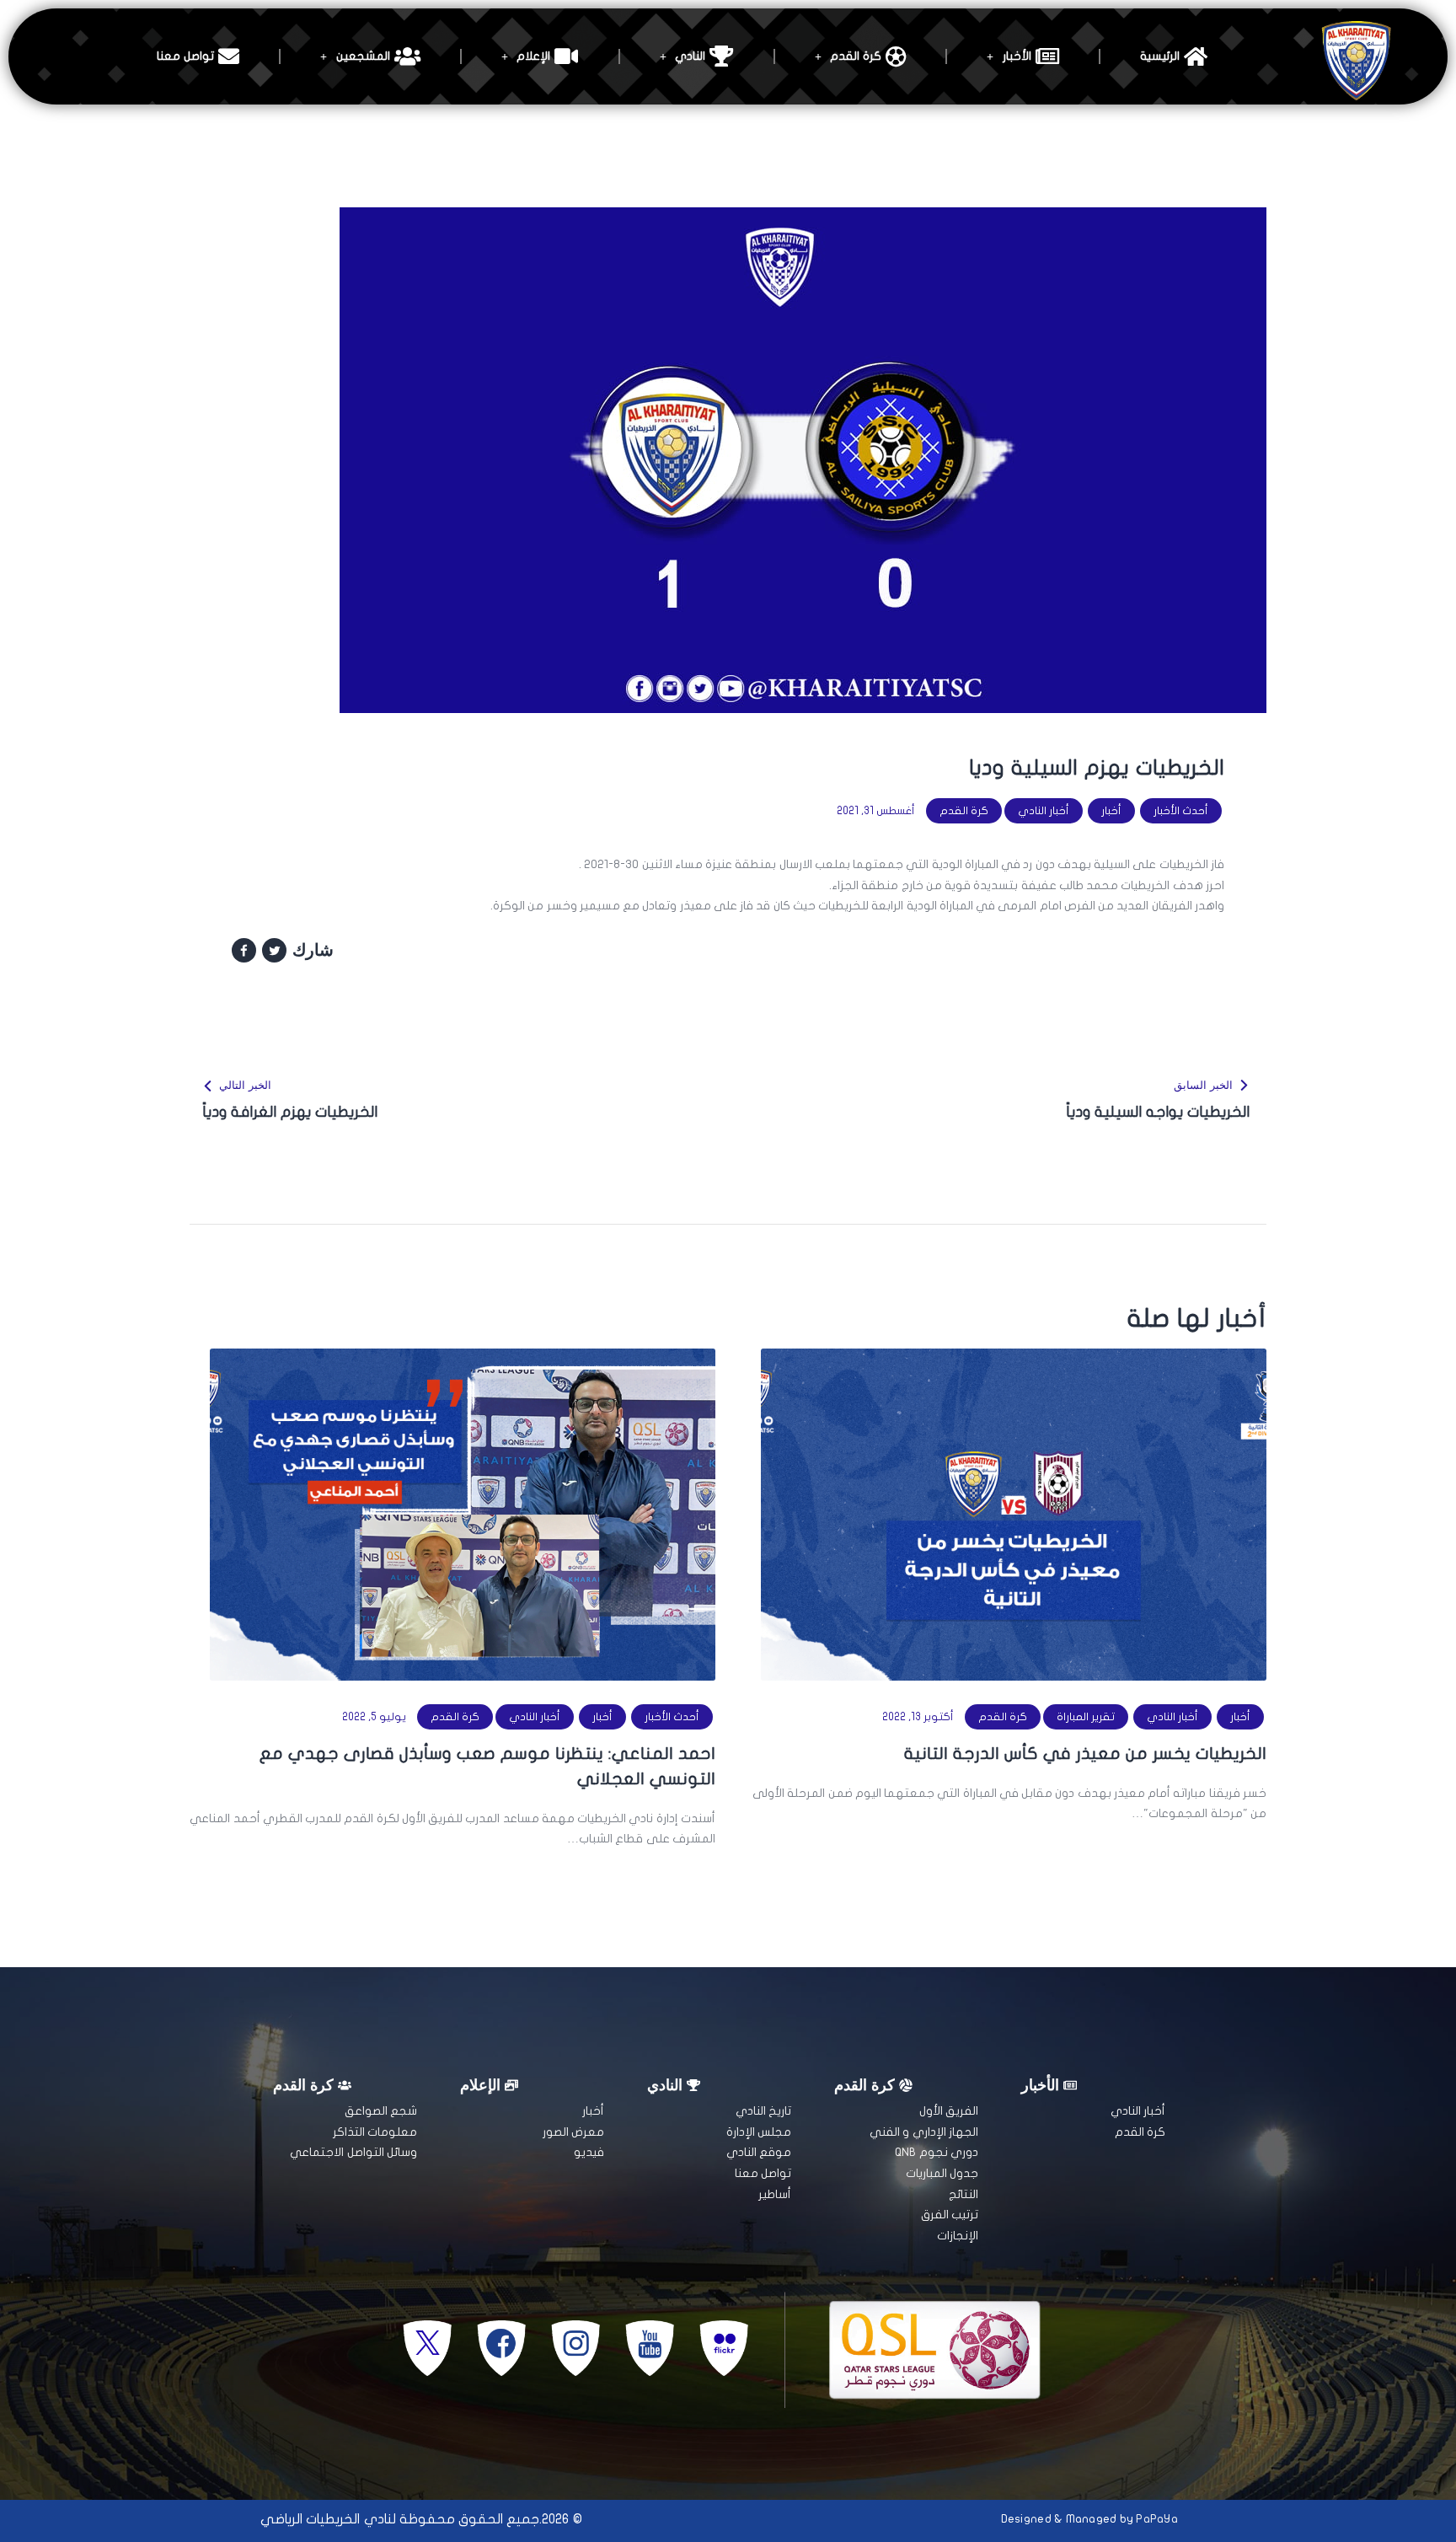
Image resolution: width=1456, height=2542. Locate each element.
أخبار (1111, 811)
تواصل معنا (185, 56)
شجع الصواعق (381, 2111)
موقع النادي (759, 2152)
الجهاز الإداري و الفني (924, 2132)
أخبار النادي (1044, 811)
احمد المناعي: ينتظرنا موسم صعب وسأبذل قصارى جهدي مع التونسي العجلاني (487, 1766)
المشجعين (363, 56)
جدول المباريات (942, 2173)
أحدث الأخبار (1181, 811)
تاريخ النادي (763, 2111)
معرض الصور (573, 2132)
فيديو (589, 2152)
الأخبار (1017, 56)
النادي (690, 56)
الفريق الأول (949, 2111)
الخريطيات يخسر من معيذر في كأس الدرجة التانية (1085, 1754)
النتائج (964, 2194)
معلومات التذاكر (375, 2132)
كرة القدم (855, 56)
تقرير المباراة (1086, 1717)
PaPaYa (1157, 2519)
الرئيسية (1160, 56)
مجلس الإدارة (759, 2132)
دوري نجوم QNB (937, 2152)
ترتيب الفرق (950, 2215)
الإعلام (533, 56)
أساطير (775, 2194)
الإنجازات (958, 2236)
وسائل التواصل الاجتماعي (353, 2152)
